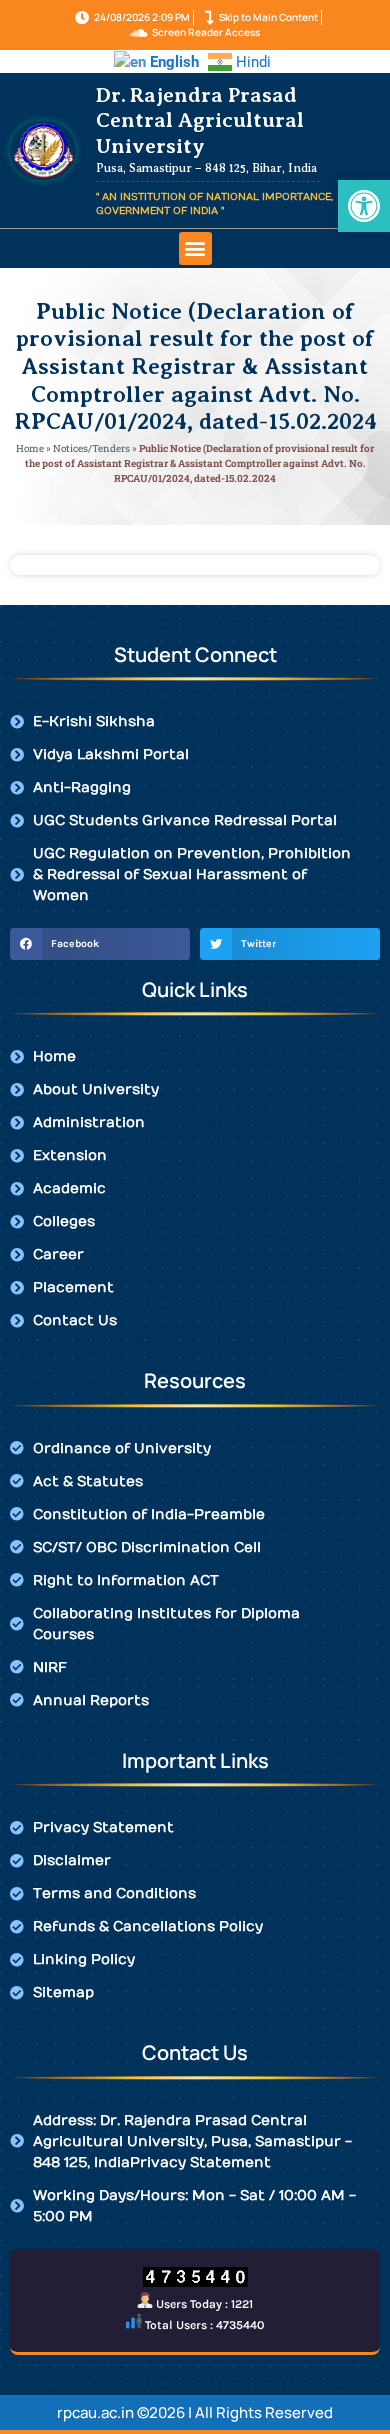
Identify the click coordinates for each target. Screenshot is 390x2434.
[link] (364, 206)
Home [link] (30, 448)
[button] (195, 248)
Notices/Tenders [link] (91, 448)
